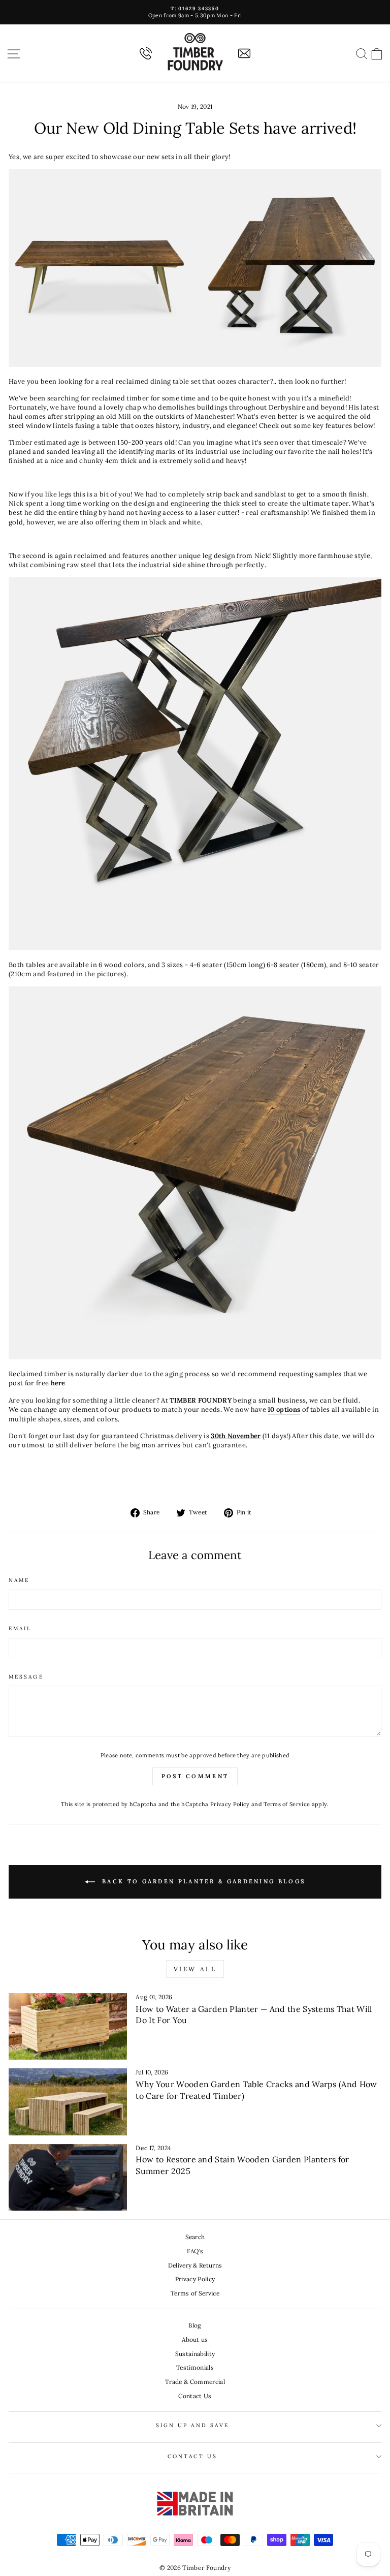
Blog (195, 2325)
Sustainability (195, 2354)
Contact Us (195, 2396)
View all (195, 1969)
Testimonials (195, 2367)
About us (195, 2339)
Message (26, 1677)
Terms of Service (287, 1804)
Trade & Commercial (195, 2382)
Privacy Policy (230, 1804)
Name (19, 1580)
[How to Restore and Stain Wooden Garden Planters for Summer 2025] (68, 2177)
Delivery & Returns (195, 2265)
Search (195, 2237)
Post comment (195, 1776)
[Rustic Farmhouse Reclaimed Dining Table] (195, 948)
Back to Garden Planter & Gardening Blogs (202, 1881)
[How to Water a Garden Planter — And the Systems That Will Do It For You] (68, 2026)
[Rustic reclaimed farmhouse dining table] (195, 1357)
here (58, 1383)
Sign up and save (192, 2425)
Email (20, 1628)
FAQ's (195, 2251)
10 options (284, 1409)
